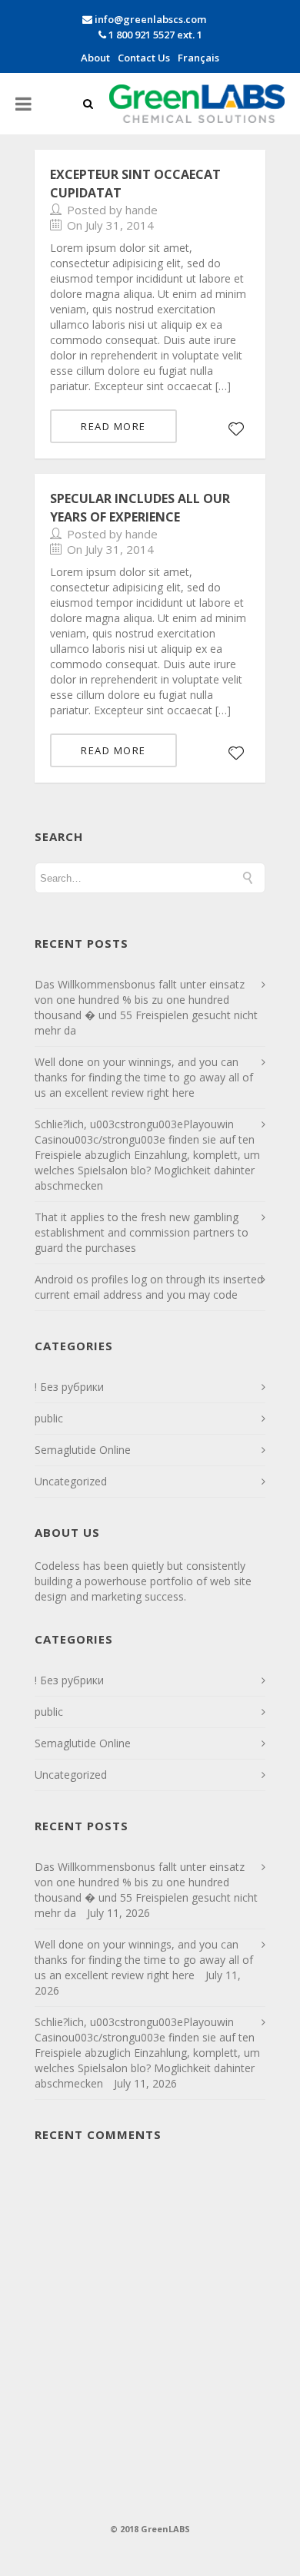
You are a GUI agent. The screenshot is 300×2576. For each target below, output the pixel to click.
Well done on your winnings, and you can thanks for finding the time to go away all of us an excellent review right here (144, 1077)
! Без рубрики (69, 1387)
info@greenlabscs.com (150, 19)
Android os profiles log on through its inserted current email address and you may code (149, 1287)
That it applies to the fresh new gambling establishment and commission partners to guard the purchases (142, 1232)
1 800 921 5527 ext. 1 (154, 35)
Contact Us (144, 58)
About (95, 58)
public (49, 1418)
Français (198, 58)
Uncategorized (71, 1481)
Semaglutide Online (83, 1450)
